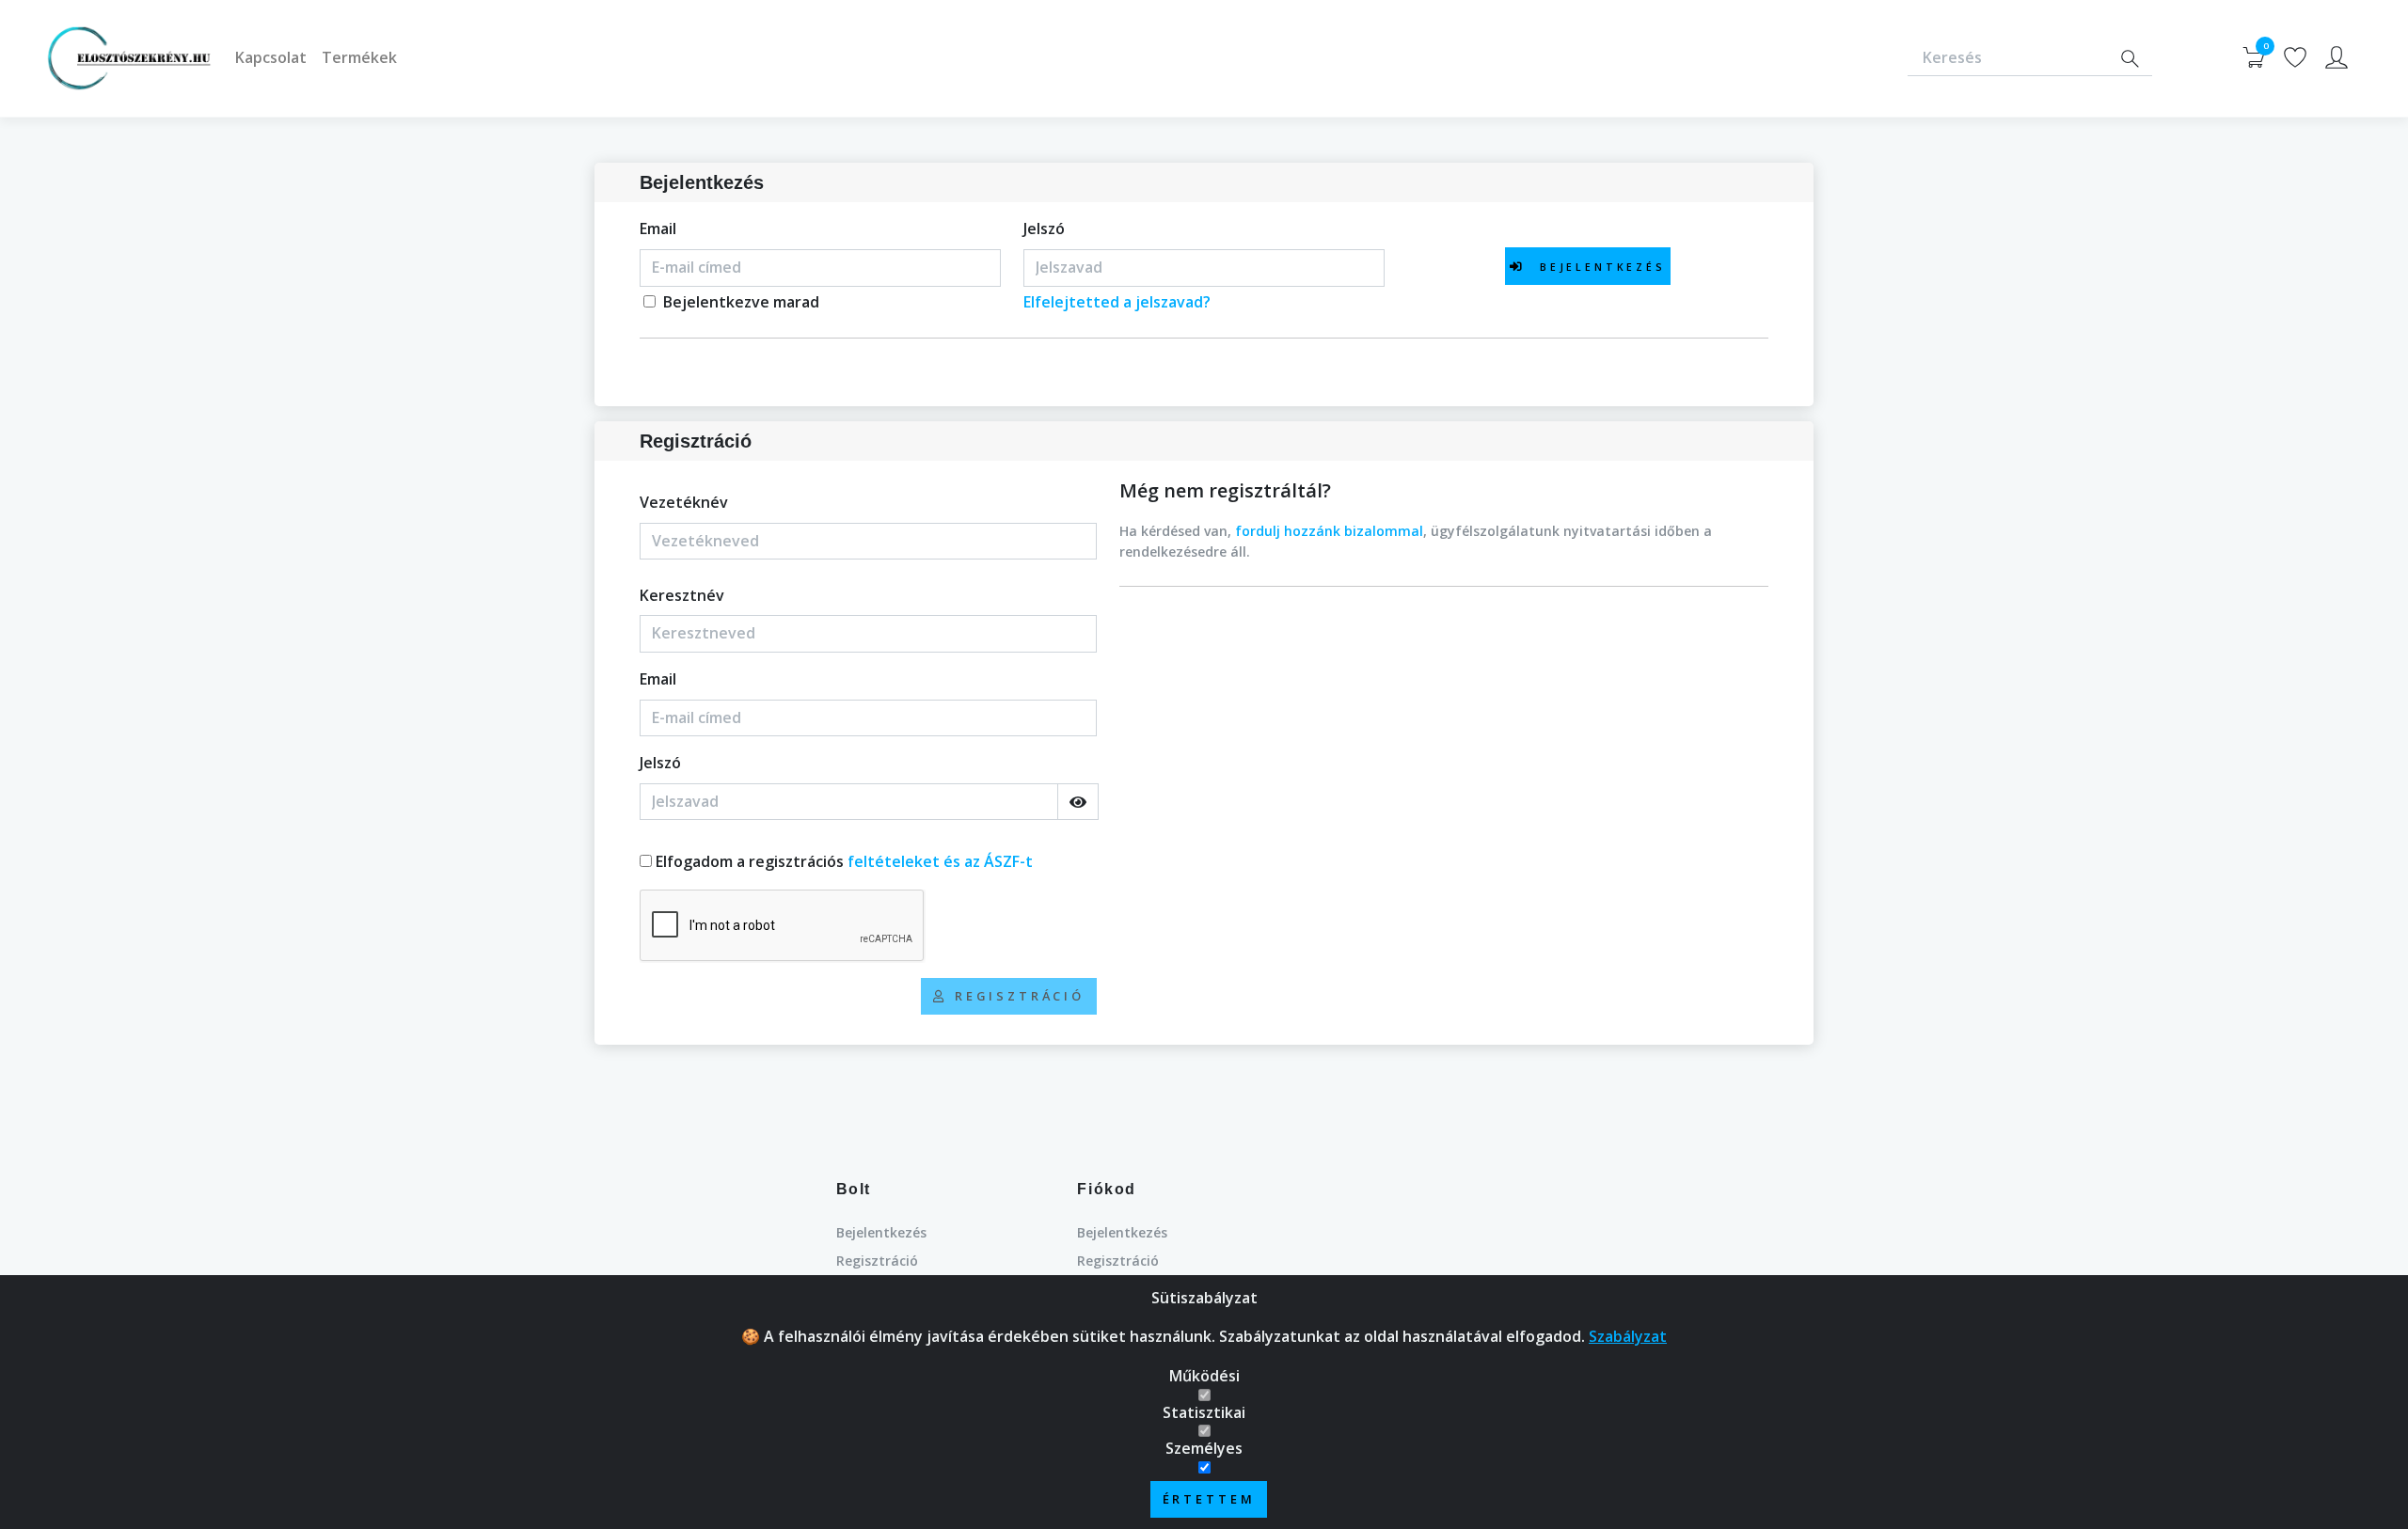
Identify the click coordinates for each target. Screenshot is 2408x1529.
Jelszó (1044, 229)
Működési (1204, 1376)
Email (658, 229)
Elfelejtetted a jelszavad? (1117, 302)
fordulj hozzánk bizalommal (1329, 531)
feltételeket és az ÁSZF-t (940, 861)
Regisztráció (877, 1261)
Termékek (359, 57)
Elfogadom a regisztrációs (844, 861)
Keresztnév (682, 595)
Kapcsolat (271, 57)
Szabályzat (1628, 1336)
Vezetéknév (684, 502)
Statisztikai (1204, 1412)
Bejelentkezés (881, 1232)
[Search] (2130, 59)
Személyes (1204, 1448)
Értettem (1209, 1499)
